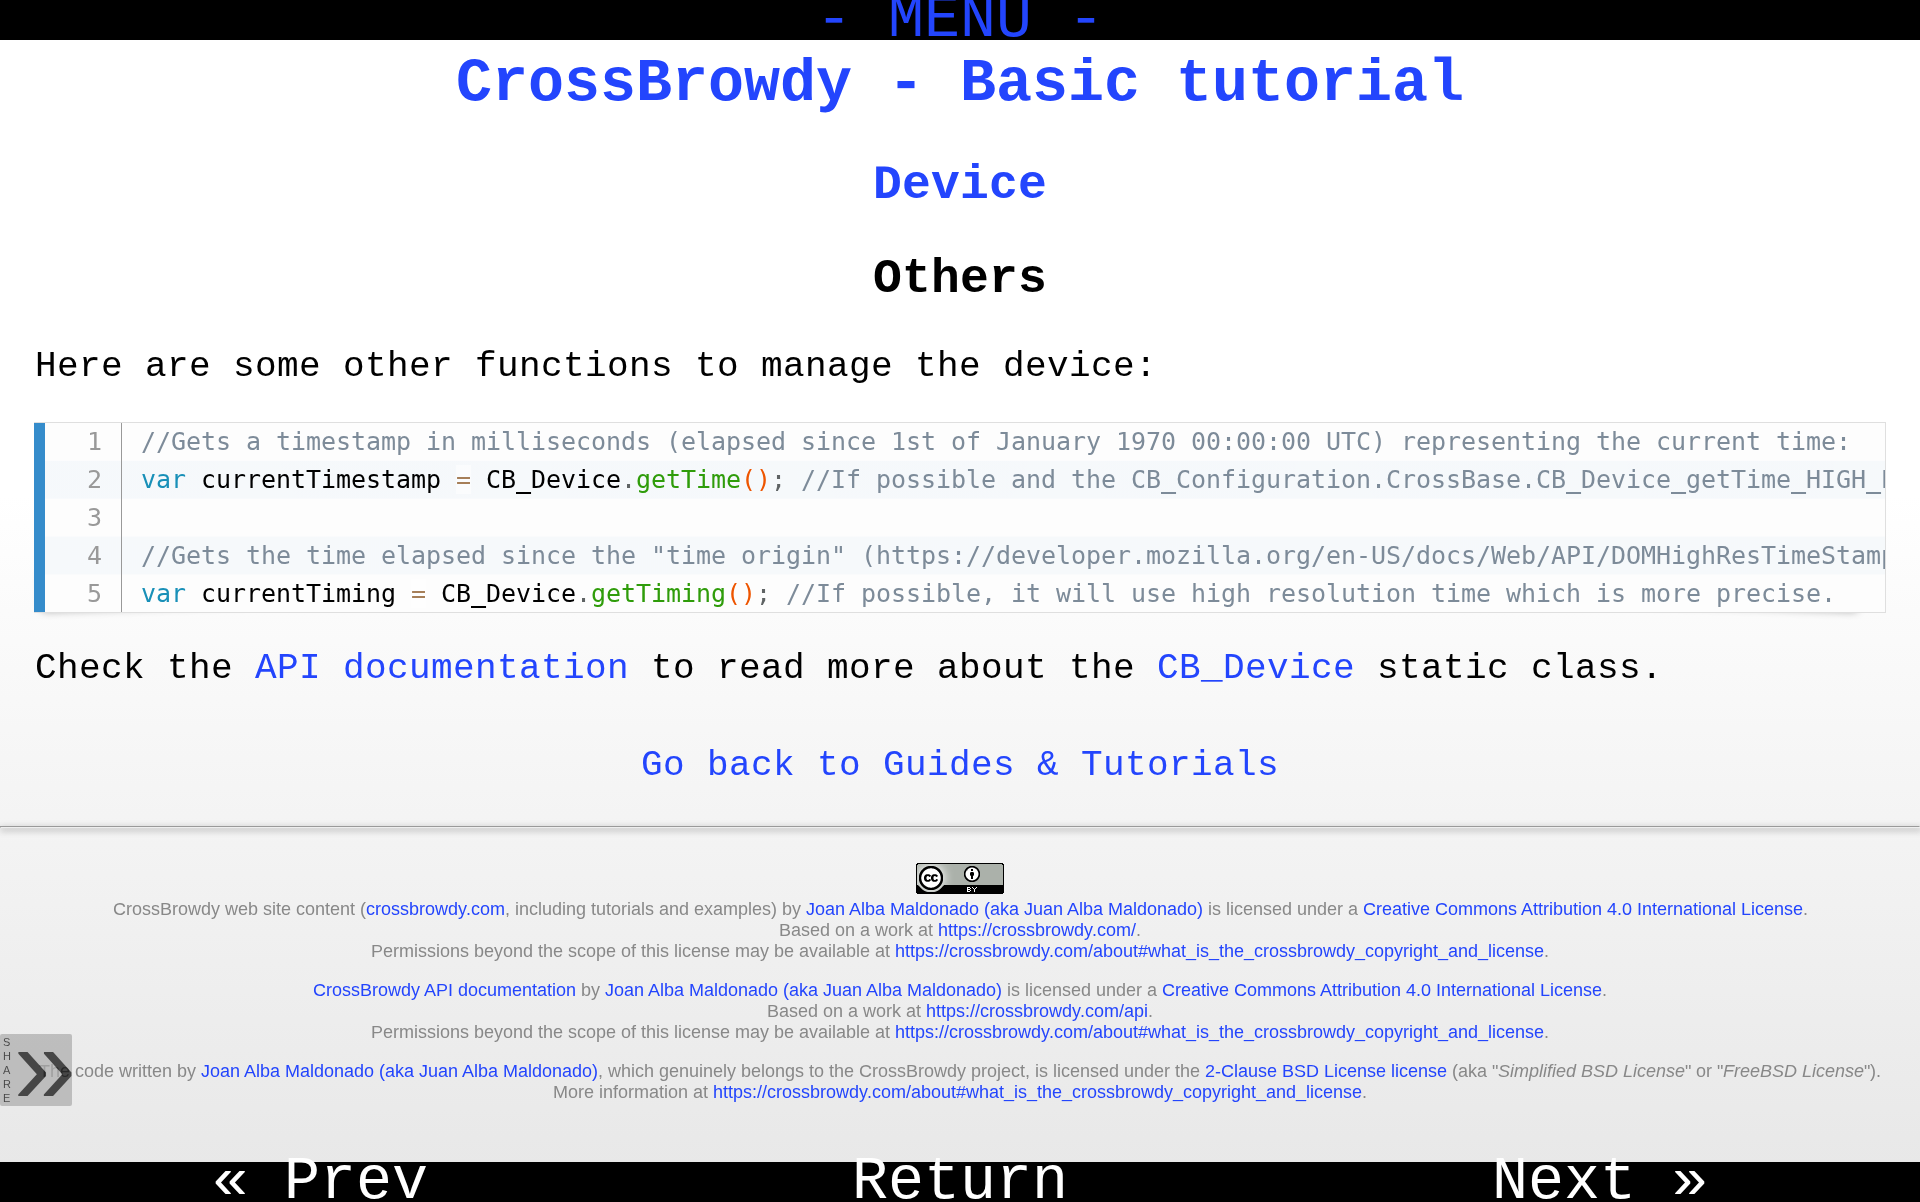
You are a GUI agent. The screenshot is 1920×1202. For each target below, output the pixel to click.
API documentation (442, 668)
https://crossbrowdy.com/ (1037, 930)
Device (960, 185)
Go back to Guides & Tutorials (960, 765)
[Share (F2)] (36, 1070)
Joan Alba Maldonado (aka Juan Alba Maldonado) (1004, 909)
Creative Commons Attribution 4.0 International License (1583, 909)
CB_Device (1256, 668)
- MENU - (960, 20)
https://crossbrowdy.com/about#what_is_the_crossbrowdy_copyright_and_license (1219, 951)
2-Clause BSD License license (1326, 1071)
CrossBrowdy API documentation (444, 990)
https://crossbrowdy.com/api (1037, 1011)
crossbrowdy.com (435, 909)
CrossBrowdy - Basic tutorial (960, 84)
